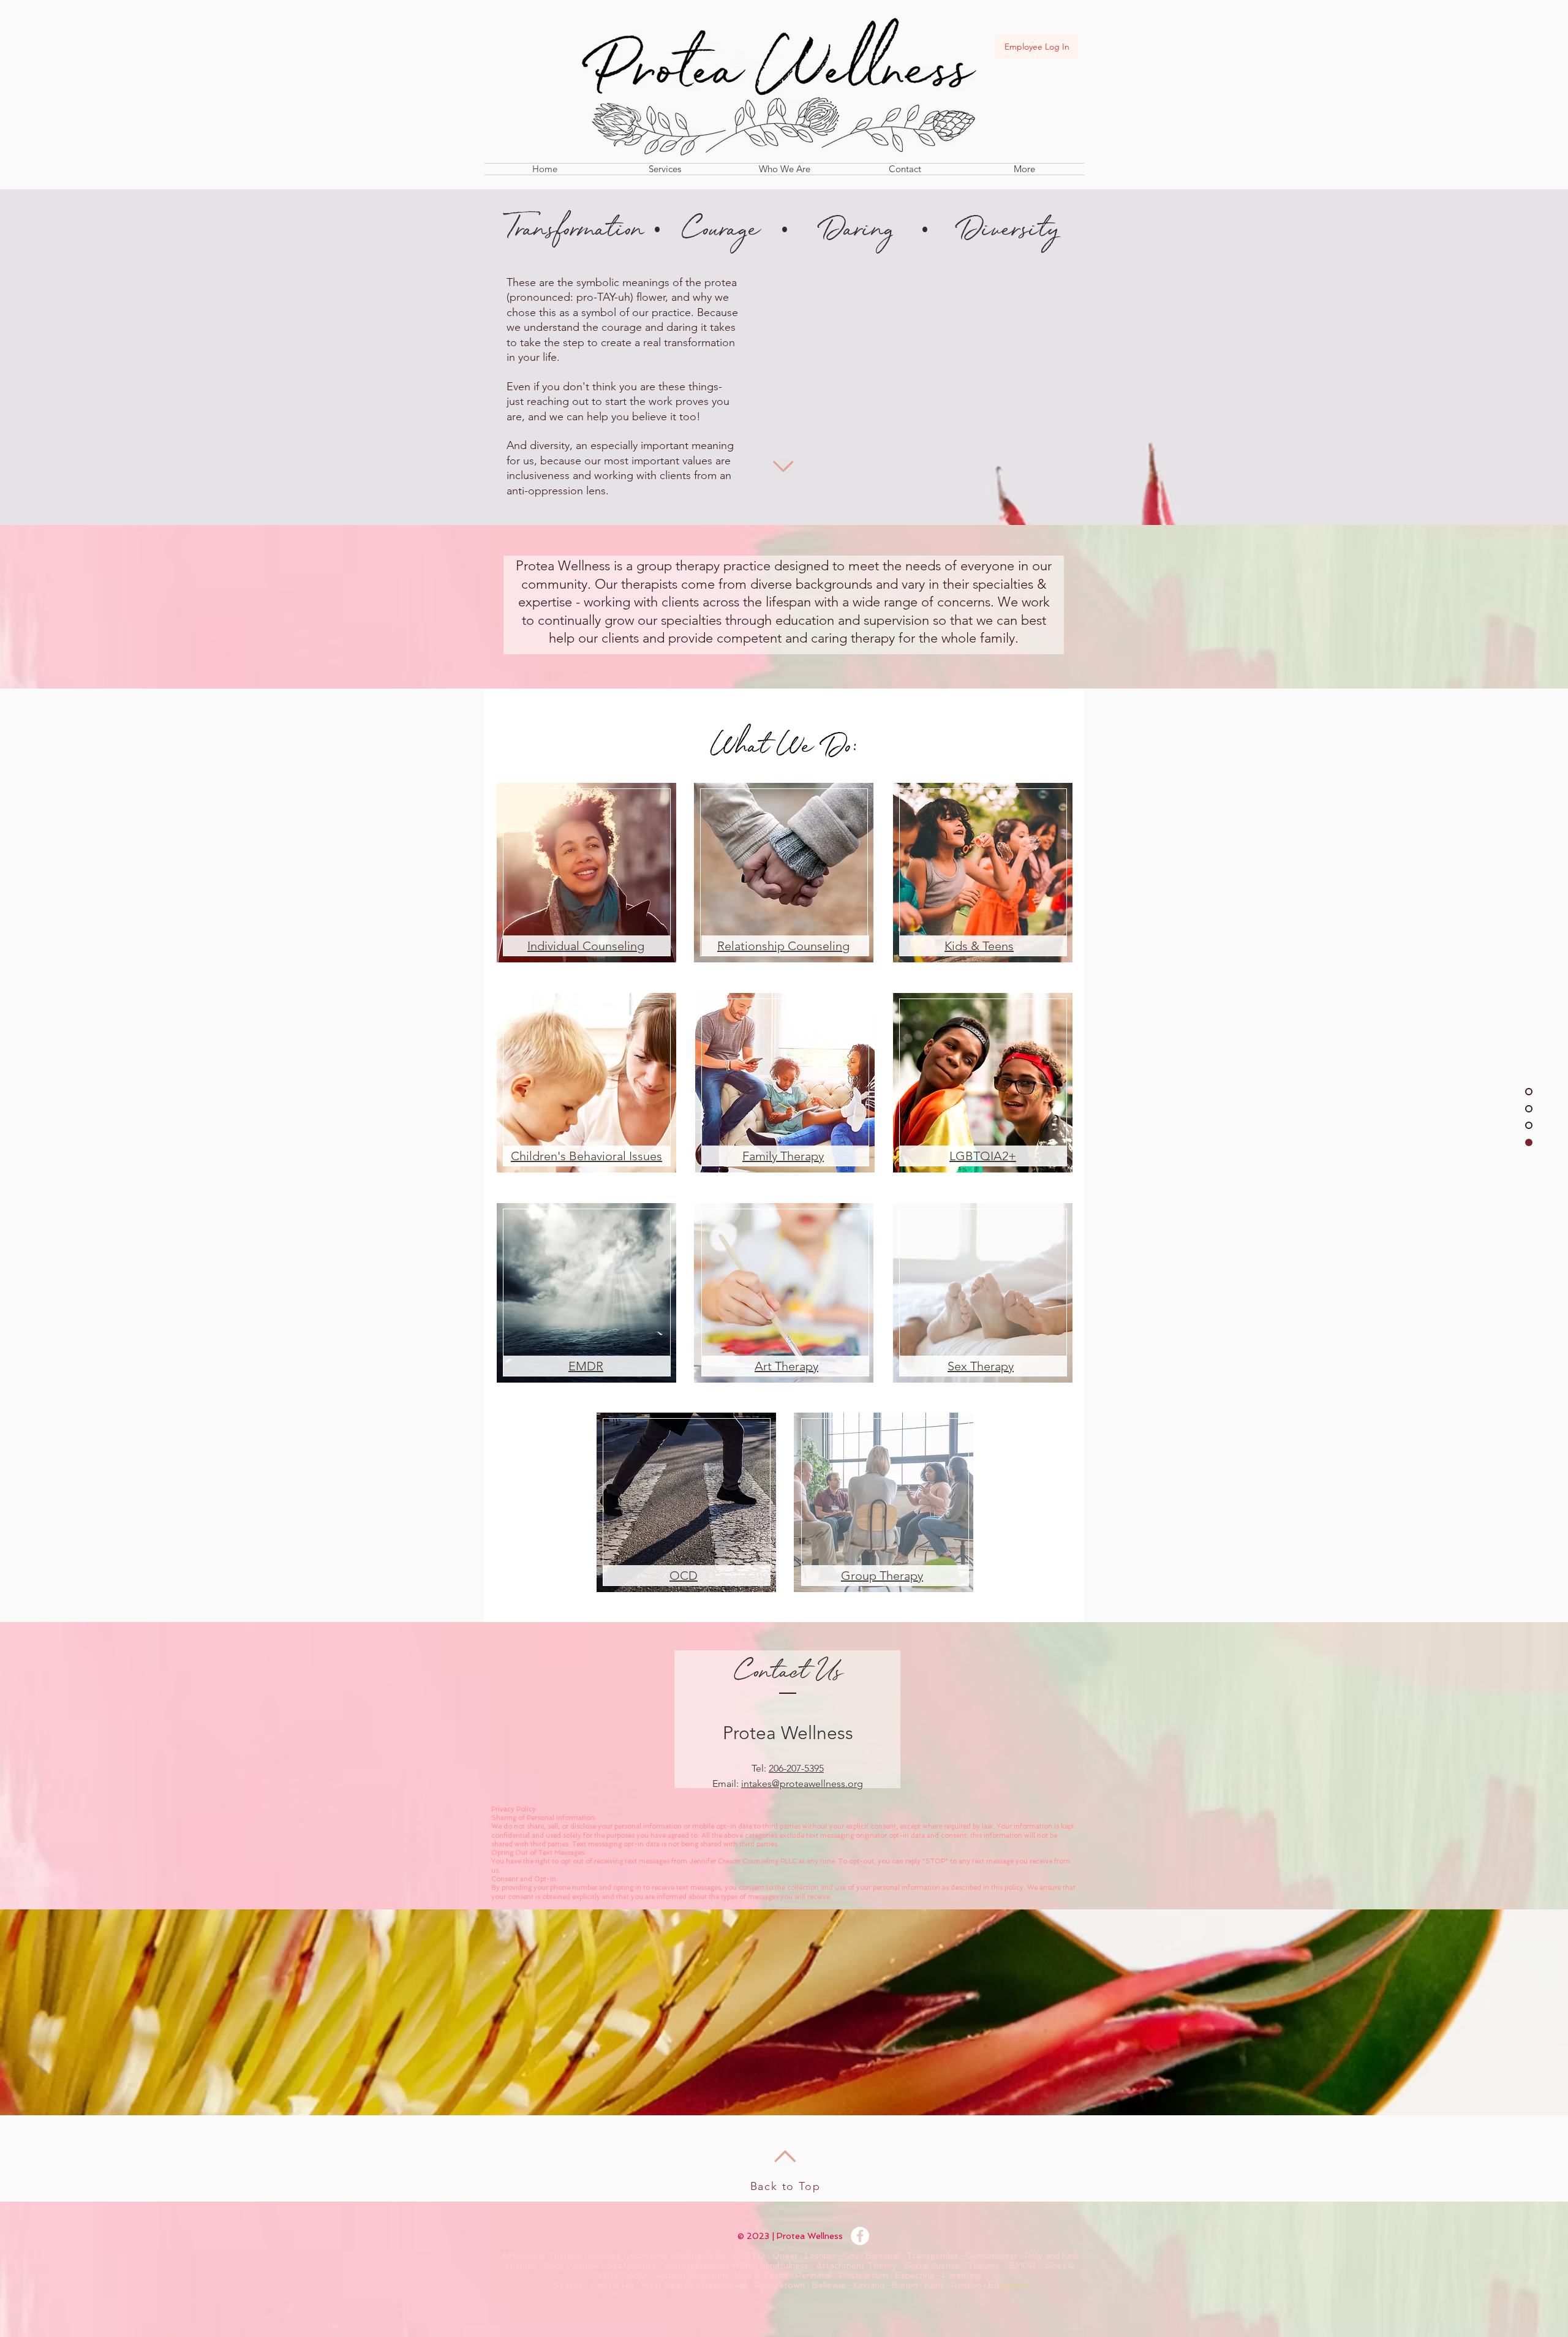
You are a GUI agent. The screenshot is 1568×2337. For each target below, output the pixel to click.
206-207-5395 (796, 1768)
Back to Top (786, 2186)
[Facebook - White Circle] (860, 2236)
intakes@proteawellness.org (802, 1784)
